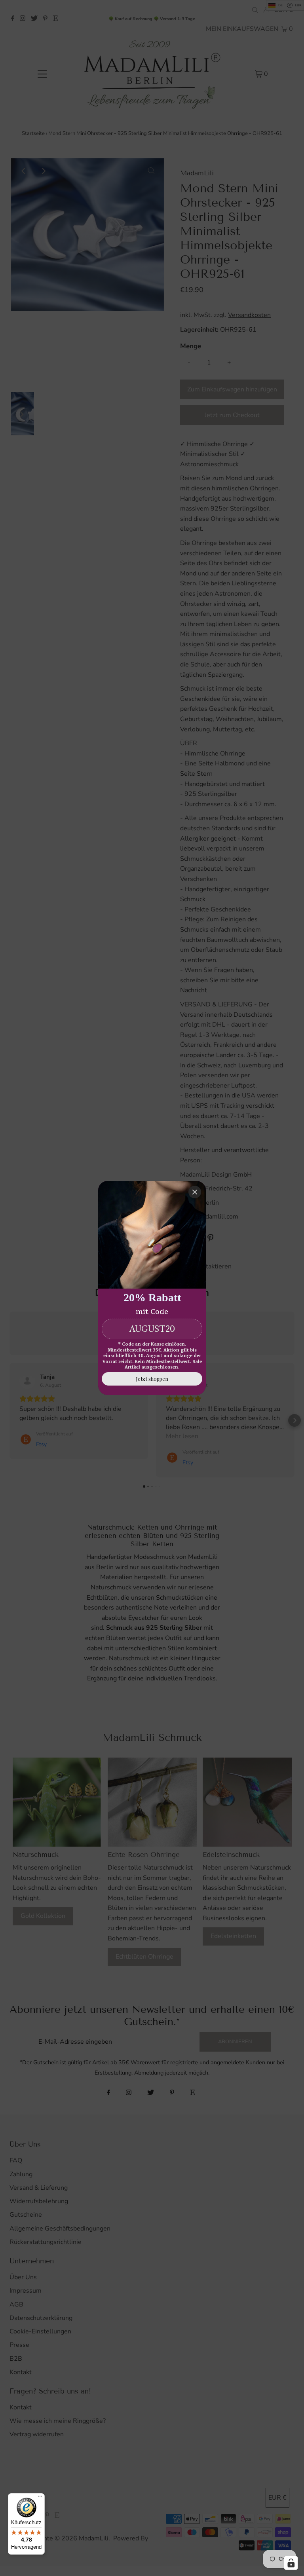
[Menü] (40, 2498)
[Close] (195, 1192)
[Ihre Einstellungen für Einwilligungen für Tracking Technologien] (291, 2563)
